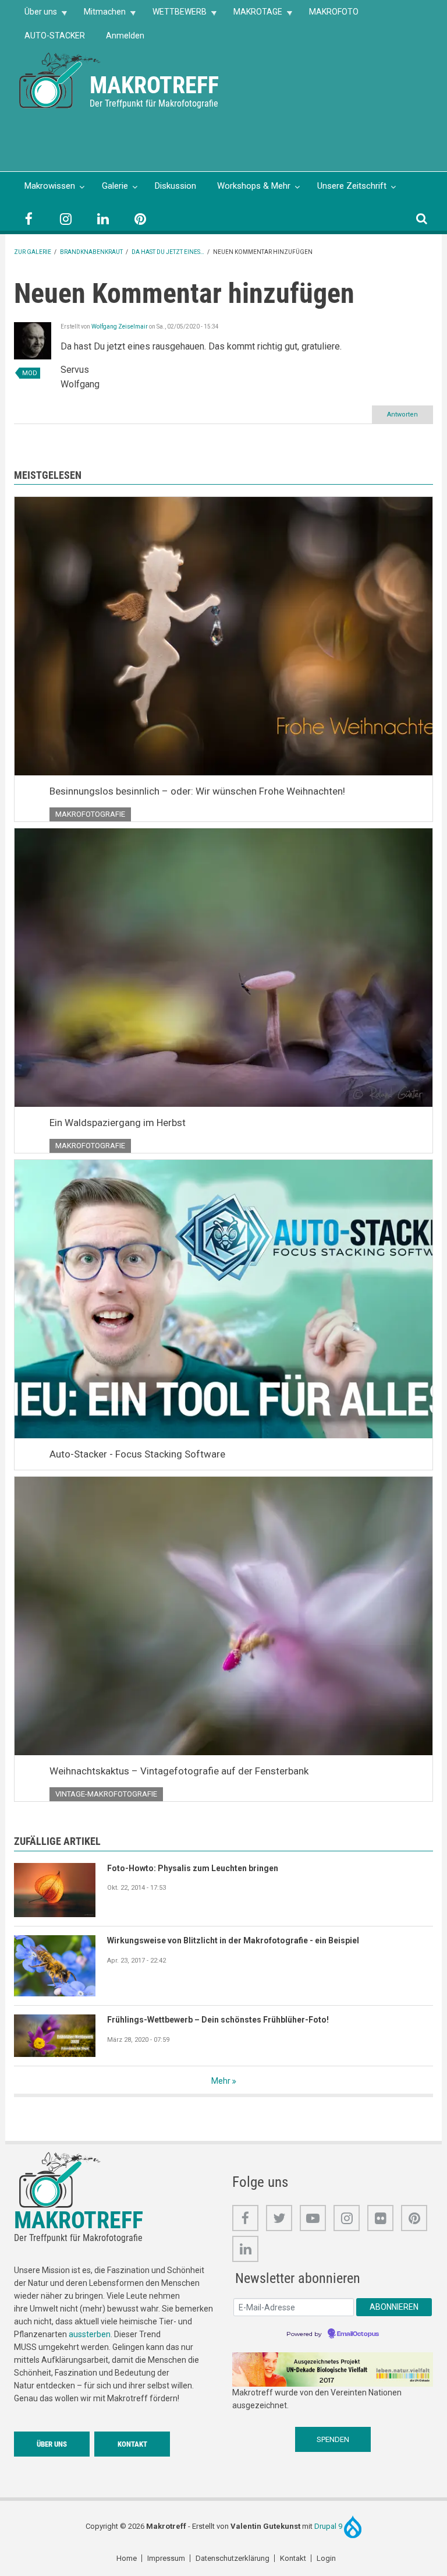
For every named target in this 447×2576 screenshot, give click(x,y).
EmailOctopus (358, 2334)
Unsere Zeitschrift (352, 186)
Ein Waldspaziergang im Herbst (118, 1123)
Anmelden (125, 36)
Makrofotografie (90, 814)
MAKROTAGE (253, 15)
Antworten (402, 414)
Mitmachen (100, 15)
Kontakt (132, 2444)
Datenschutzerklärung (233, 2558)
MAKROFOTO (334, 12)
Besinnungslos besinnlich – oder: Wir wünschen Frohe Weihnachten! (197, 791)
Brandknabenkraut (91, 252)
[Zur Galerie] (61, 80)
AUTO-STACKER (55, 36)
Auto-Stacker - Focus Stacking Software (137, 1454)
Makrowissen (50, 186)
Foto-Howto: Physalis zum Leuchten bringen (193, 1868)
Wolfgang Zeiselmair (120, 327)
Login (326, 2558)
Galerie (115, 186)
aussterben (90, 2334)
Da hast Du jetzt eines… (168, 252)
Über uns (36, 15)
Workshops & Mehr (254, 186)
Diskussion (175, 186)
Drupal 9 (329, 2526)
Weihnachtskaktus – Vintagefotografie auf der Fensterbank (179, 1771)
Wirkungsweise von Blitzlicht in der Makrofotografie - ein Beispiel (233, 1940)
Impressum (166, 2558)
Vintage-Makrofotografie (106, 1794)
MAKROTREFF (154, 85)
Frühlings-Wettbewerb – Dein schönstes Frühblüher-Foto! (218, 2020)
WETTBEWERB (174, 15)
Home (127, 2558)
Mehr (221, 2081)
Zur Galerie (33, 252)
